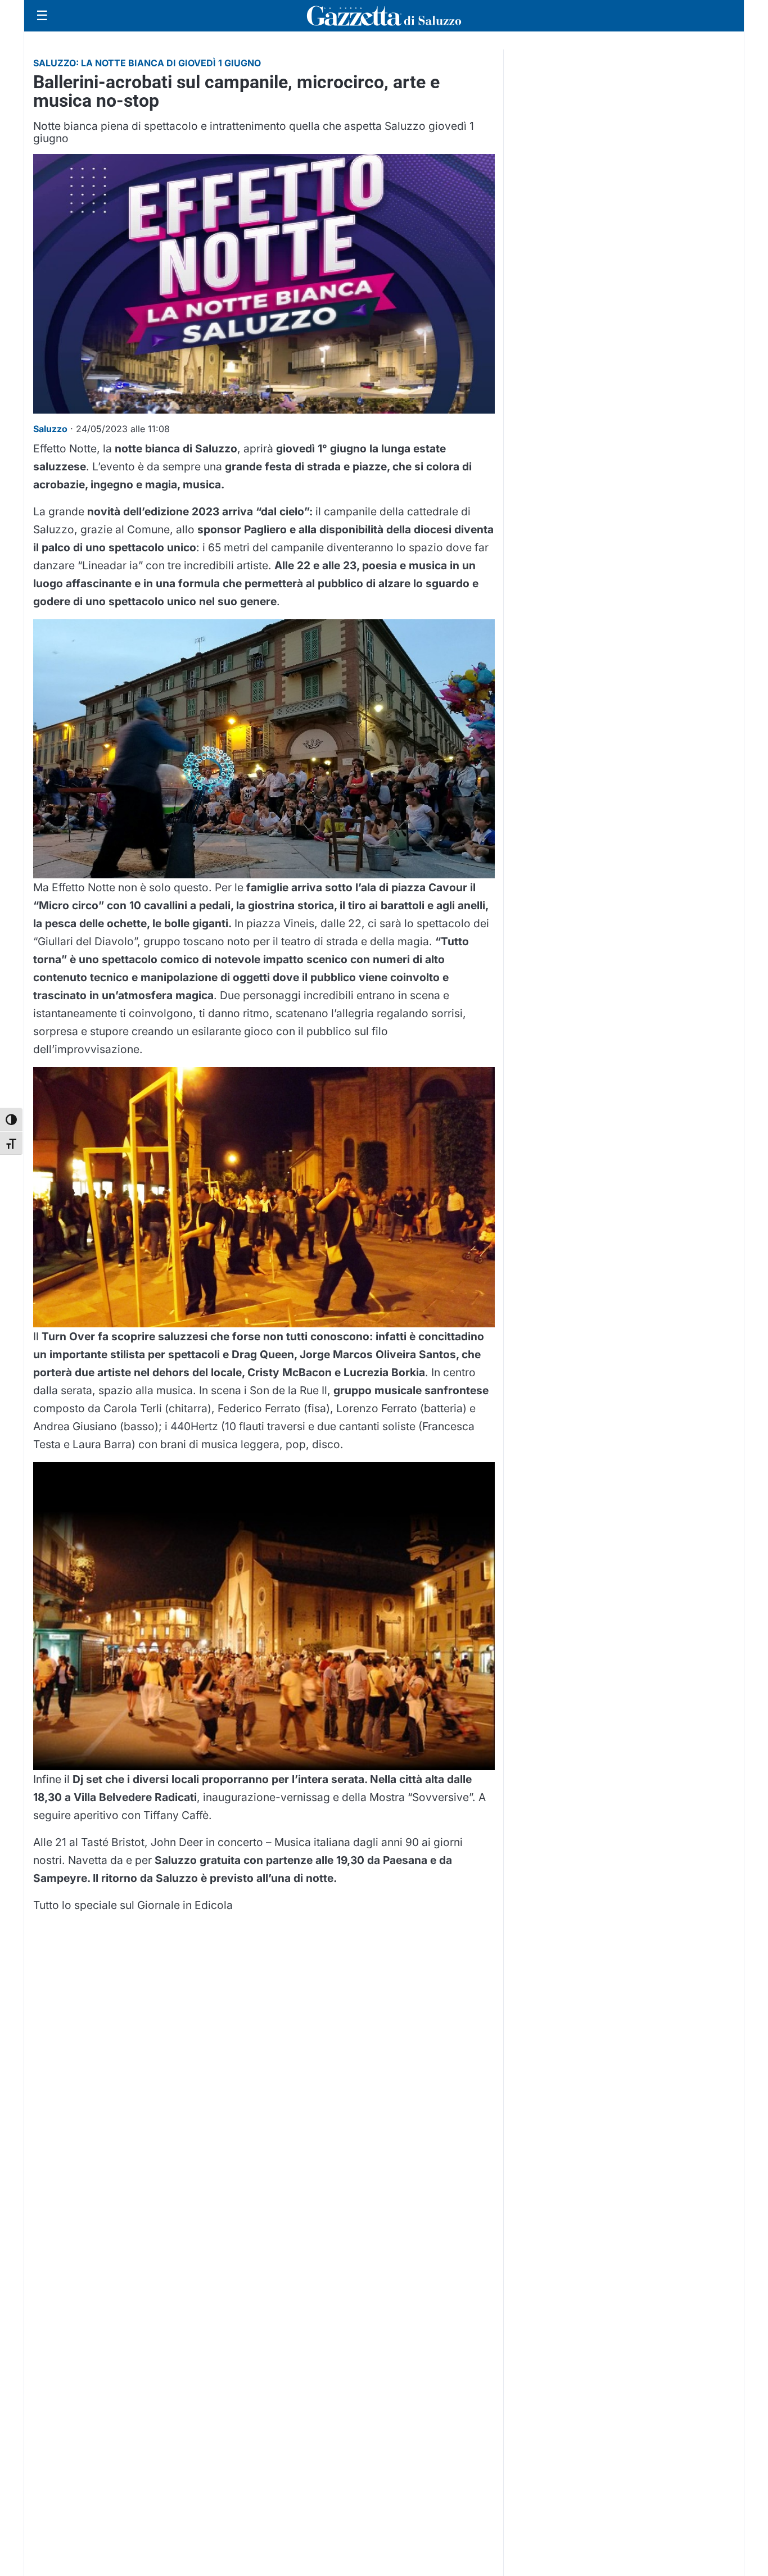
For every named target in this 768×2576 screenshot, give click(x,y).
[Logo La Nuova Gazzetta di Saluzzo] (384, 16)
